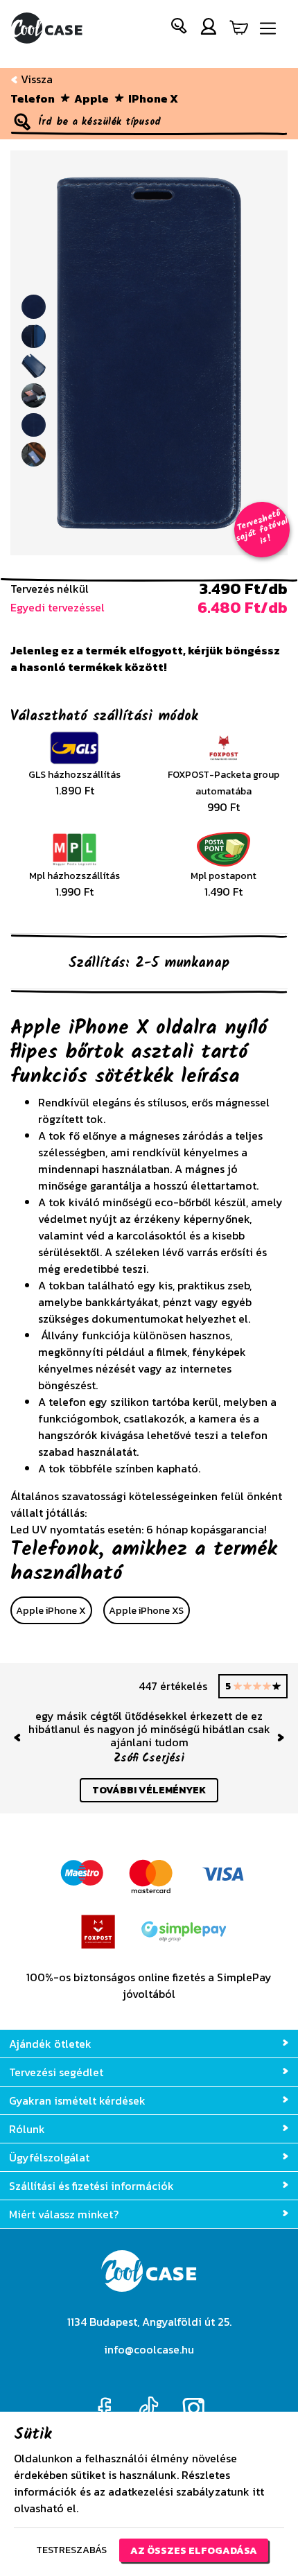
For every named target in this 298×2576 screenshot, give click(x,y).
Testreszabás (71, 2550)
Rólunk (27, 2129)
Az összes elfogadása (194, 2550)
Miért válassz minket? (64, 2214)
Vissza (35, 79)
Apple (91, 98)
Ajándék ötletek (50, 2044)
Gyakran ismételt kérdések (77, 2100)
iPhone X (153, 98)
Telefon (33, 98)
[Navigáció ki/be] (268, 29)
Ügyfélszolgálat (49, 2157)
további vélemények (149, 1790)
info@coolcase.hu (149, 2349)
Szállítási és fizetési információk (91, 2186)
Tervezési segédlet (56, 2072)
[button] (179, 29)
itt (258, 2491)
